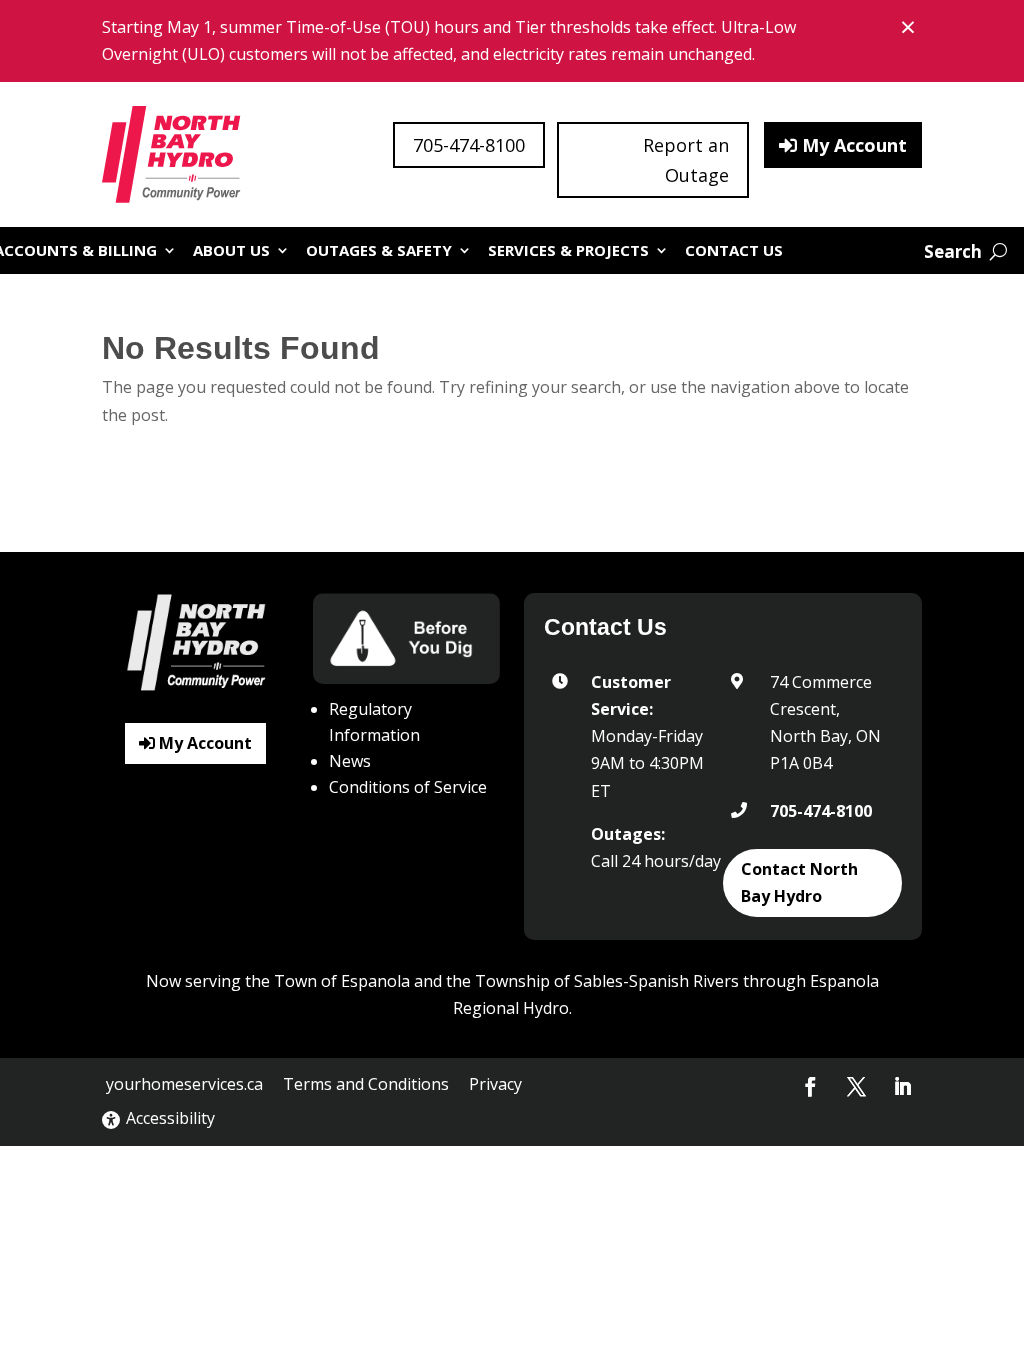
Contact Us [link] (734, 250)
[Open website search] (965, 251)
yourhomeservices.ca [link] (184, 1084)
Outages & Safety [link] (379, 250)
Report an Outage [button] (686, 160)
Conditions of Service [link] (408, 787)
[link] (173, 154)
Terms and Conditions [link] (366, 1084)
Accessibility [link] (170, 1118)
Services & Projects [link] (568, 250)
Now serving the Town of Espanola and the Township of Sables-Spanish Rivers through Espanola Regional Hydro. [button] (512, 994)
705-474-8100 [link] (821, 811)
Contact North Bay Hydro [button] (799, 882)
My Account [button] (854, 145)
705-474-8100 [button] (469, 145)
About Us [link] (231, 250)
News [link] (350, 761)
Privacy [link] (495, 1084)
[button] (811, 1087)
